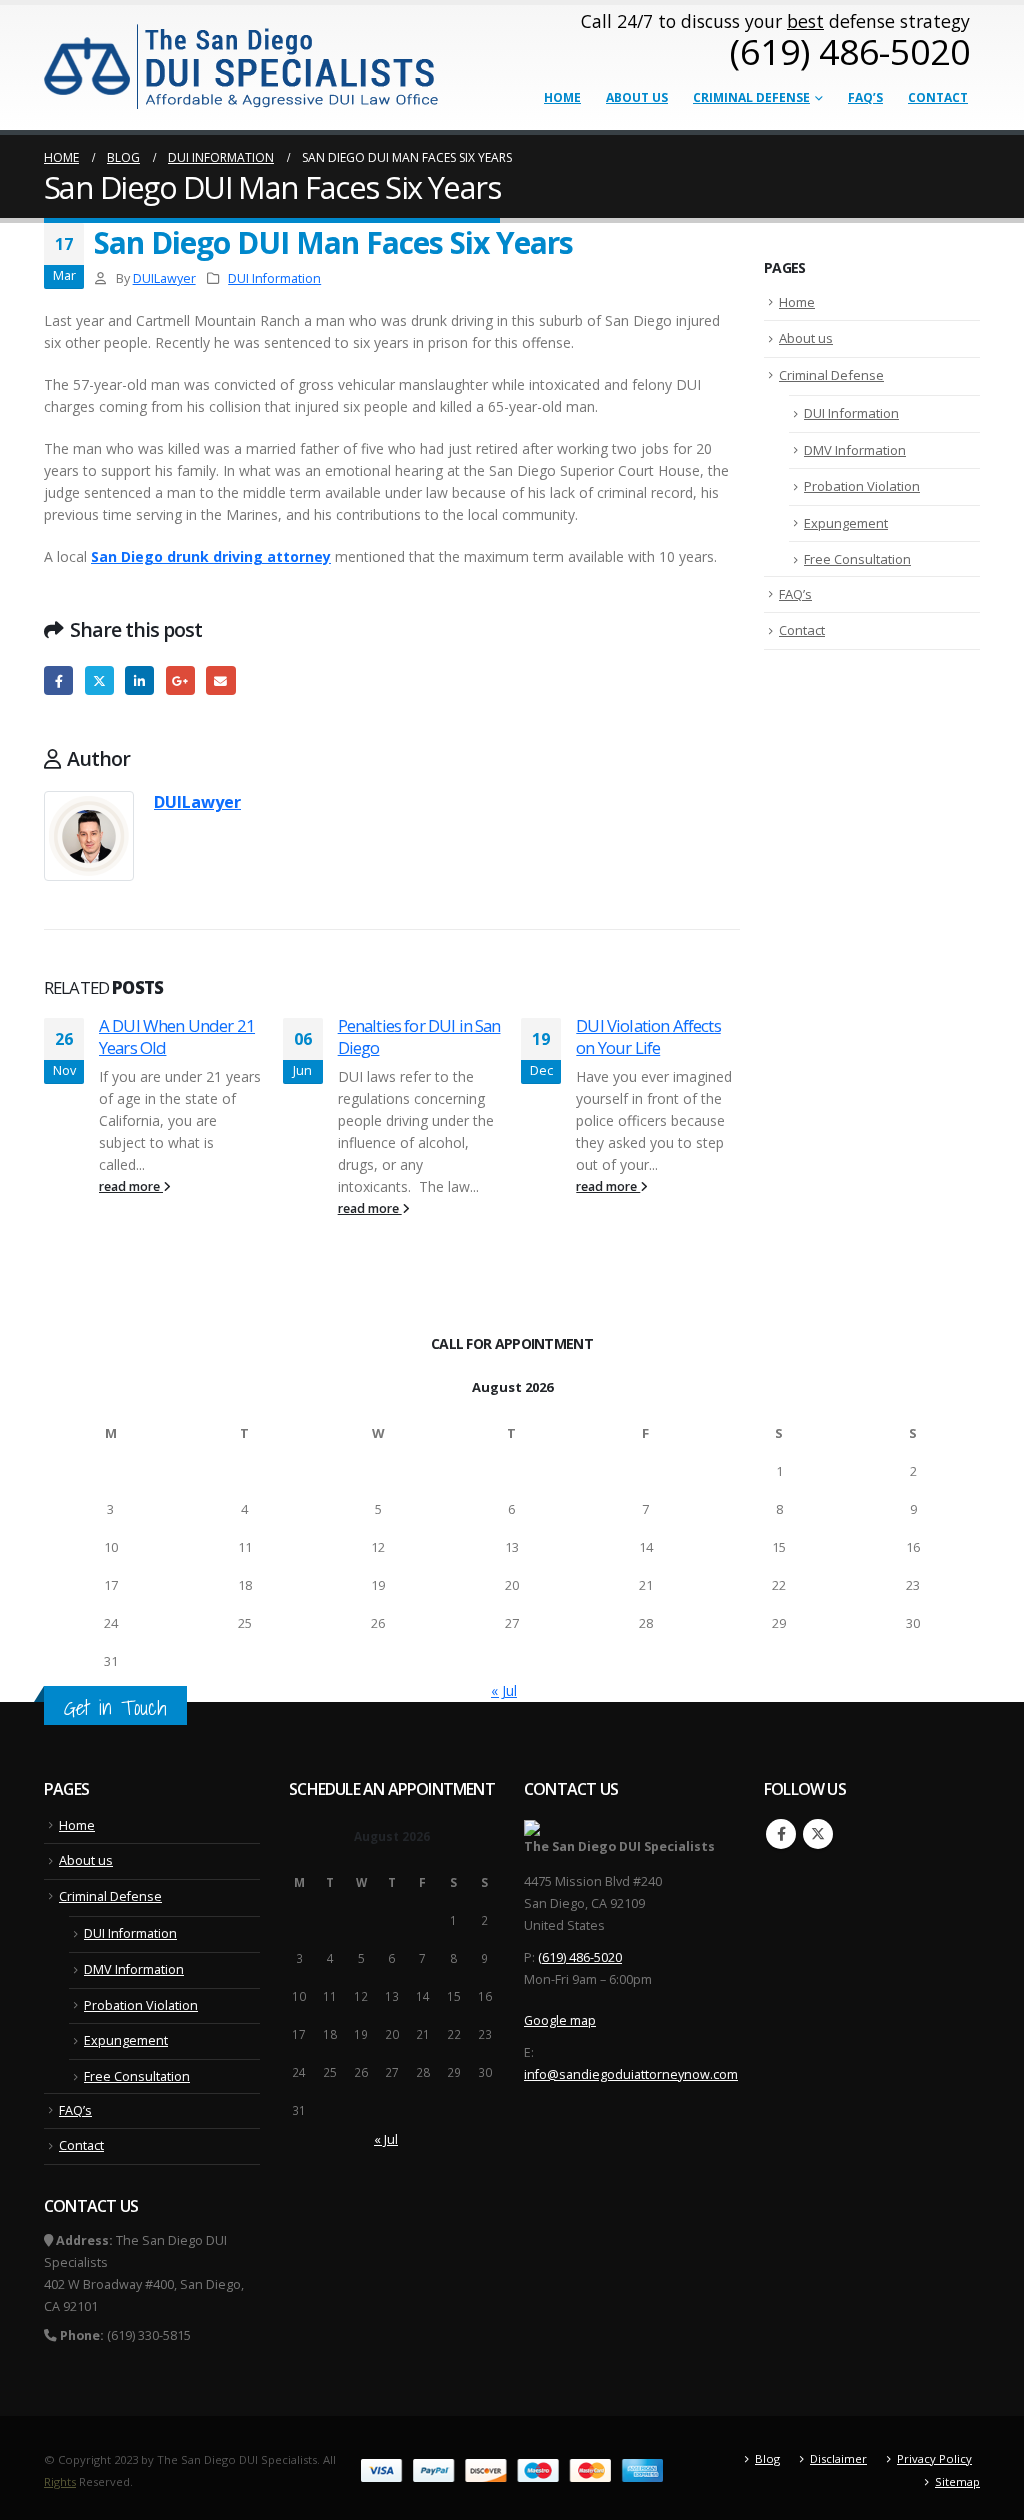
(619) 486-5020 (580, 1957)
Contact (938, 97)
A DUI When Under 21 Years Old (177, 1036)
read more (131, 1186)
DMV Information (855, 450)
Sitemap (957, 2481)
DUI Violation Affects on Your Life (648, 1036)
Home (562, 97)
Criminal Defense (751, 97)
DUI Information (274, 278)
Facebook (58, 680)
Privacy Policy (934, 2458)
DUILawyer (164, 278)
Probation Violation (862, 486)
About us (637, 97)
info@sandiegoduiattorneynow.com (631, 2074)
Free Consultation (857, 559)
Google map (560, 2020)
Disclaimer (838, 2458)
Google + (180, 680)
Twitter (99, 680)
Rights (60, 2481)
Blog (767, 2458)
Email (220, 680)
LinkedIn (139, 680)
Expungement (846, 523)
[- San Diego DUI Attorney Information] (243, 65)
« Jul (504, 1690)
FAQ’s (865, 97)
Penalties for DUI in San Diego (419, 1036)
